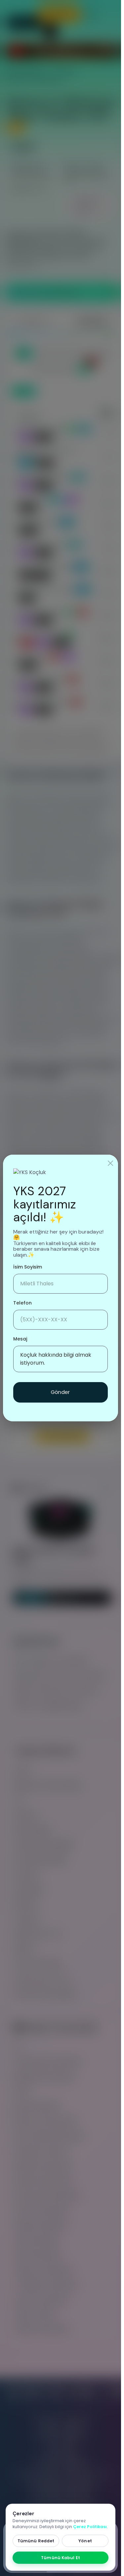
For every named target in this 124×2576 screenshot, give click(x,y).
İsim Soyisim (28, 1267)
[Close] (110, 1163)
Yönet (85, 2541)
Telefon (22, 1303)
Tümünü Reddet (36, 2541)
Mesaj (20, 1339)
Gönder (61, 1392)
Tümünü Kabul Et (61, 2558)
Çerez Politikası (90, 2527)
